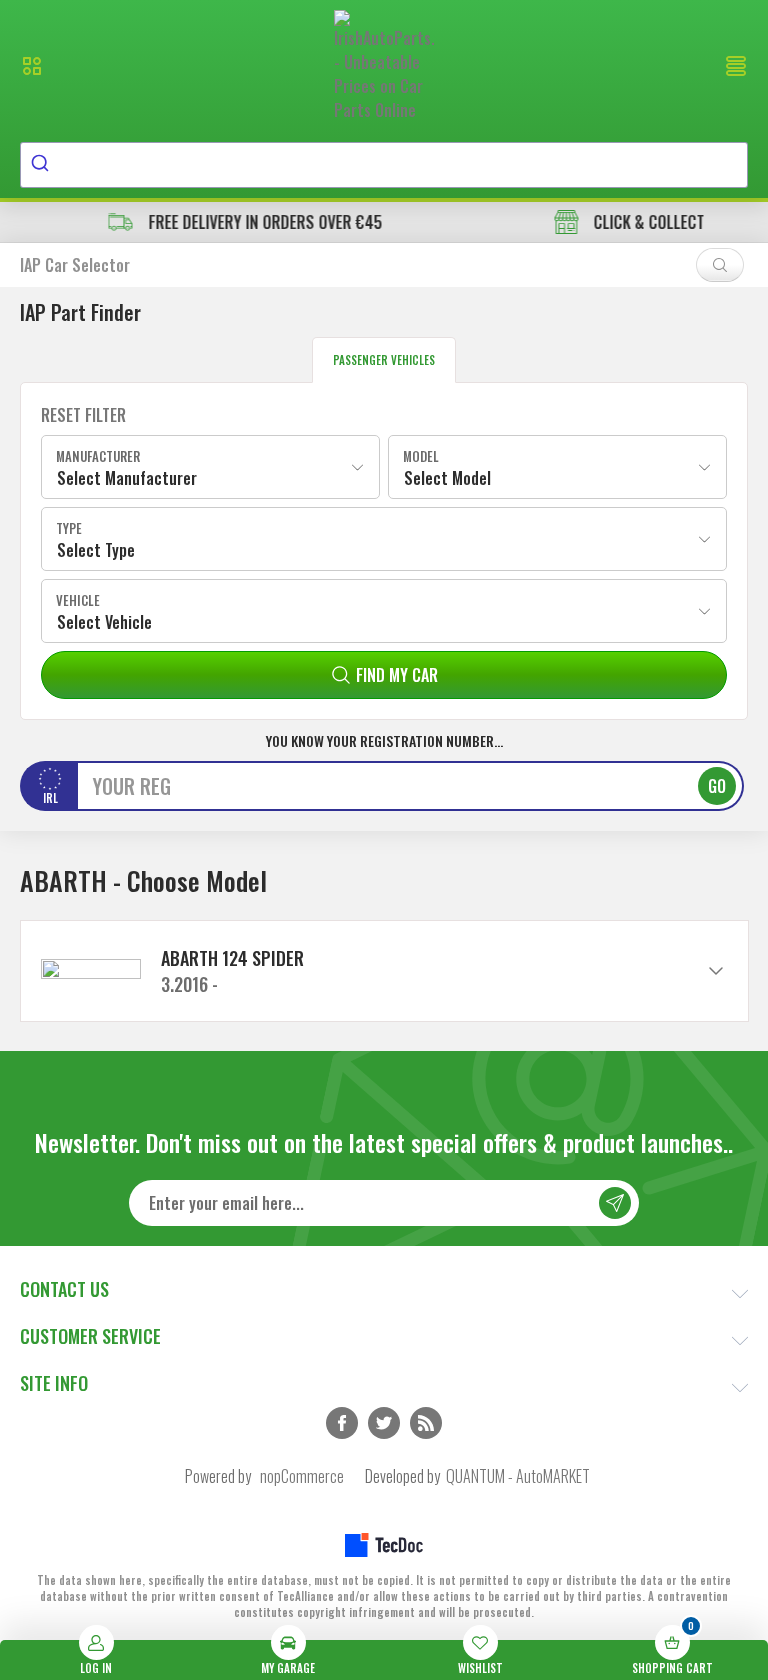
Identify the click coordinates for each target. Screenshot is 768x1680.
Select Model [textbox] (447, 478)
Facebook (342, 1423)
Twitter (384, 1423)
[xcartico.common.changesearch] (720, 265)
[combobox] (384, 165)
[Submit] (42, 165)
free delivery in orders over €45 (212, 222)
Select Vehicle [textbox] (104, 622)
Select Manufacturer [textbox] (127, 478)
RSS (426, 1423)
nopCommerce (302, 1476)
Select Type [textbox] (96, 550)
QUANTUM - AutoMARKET (518, 1476)
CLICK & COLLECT (596, 222)
